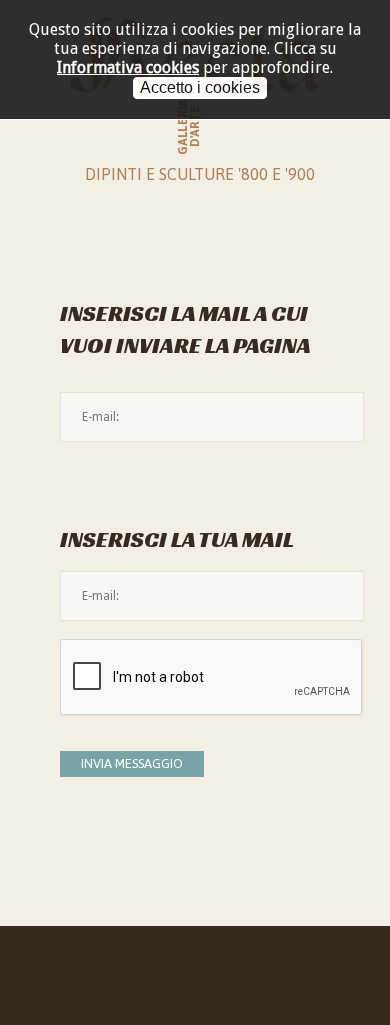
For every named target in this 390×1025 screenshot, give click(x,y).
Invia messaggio (132, 763)
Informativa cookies (128, 67)
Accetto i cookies (200, 87)
